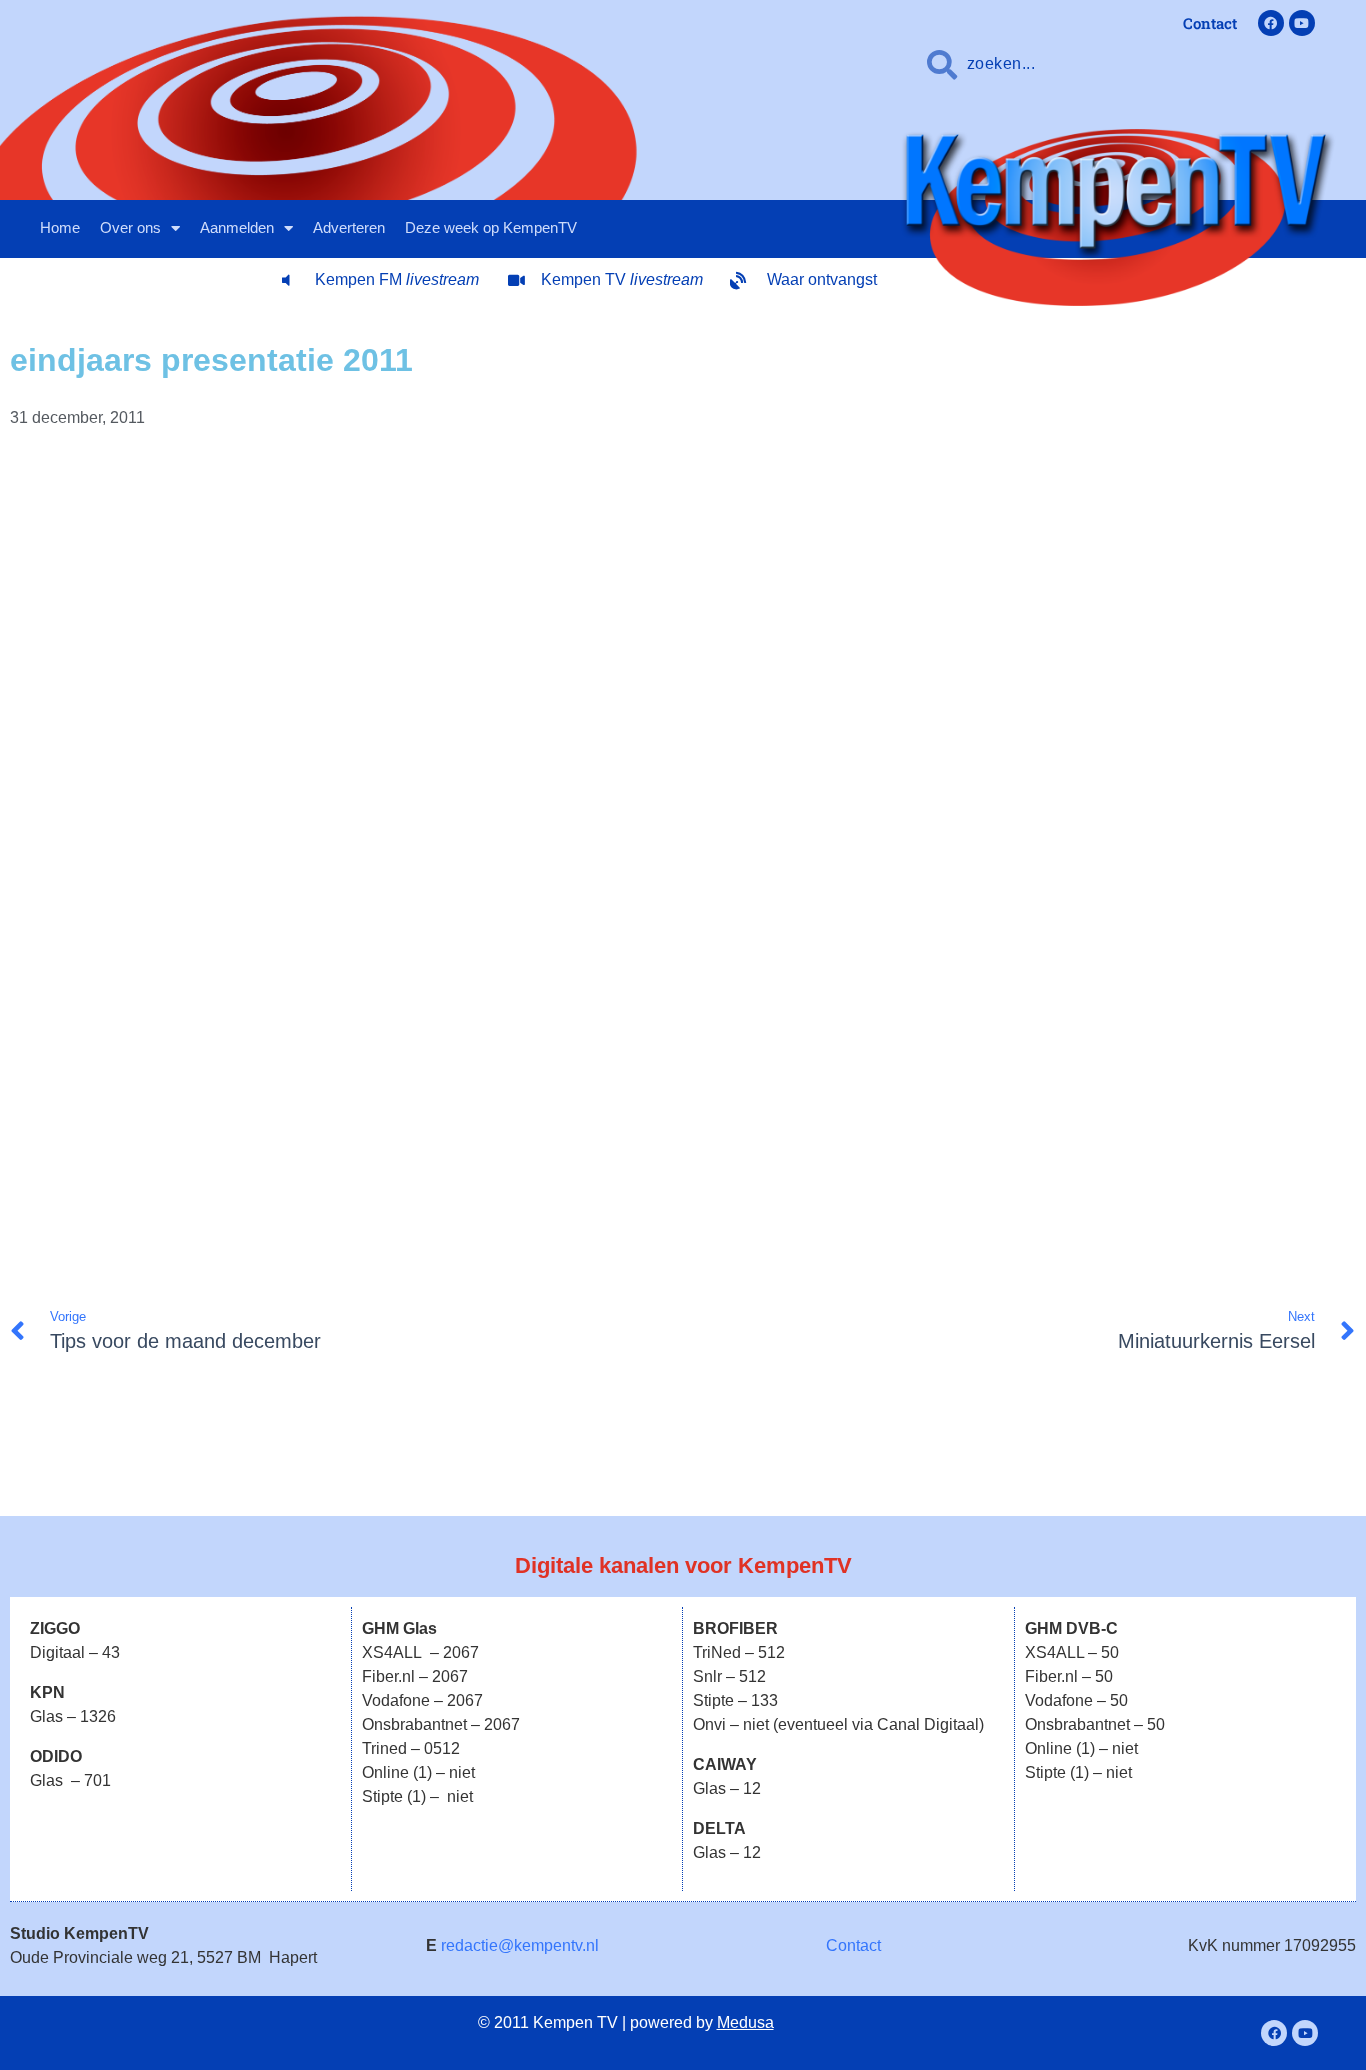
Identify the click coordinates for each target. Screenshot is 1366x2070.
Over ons (130, 227)
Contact (853, 1945)
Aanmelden (237, 227)
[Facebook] (1271, 23)
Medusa (745, 2022)
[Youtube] (1302, 23)
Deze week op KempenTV (491, 227)
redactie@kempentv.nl (520, 1945)
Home (60, 227)
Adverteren (349, 227)
